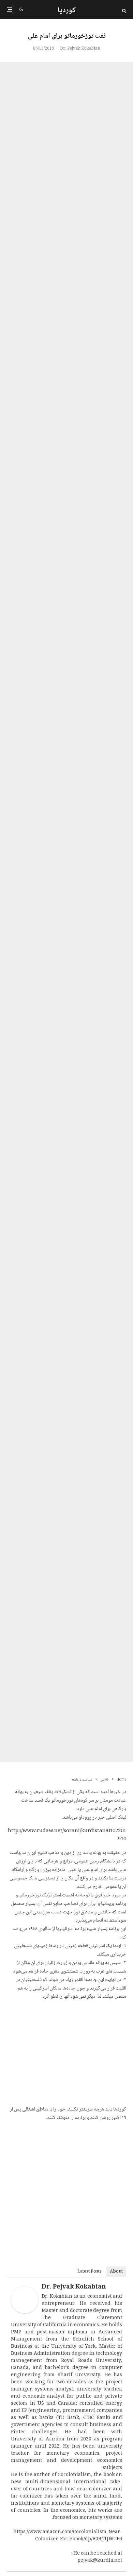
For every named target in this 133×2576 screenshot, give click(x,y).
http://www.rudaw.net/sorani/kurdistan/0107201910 (67, 1835)
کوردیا (67, 11)
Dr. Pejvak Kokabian (80, 49)
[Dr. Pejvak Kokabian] (25, 2312)
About (116, 2272)
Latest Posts (90, 2272)
